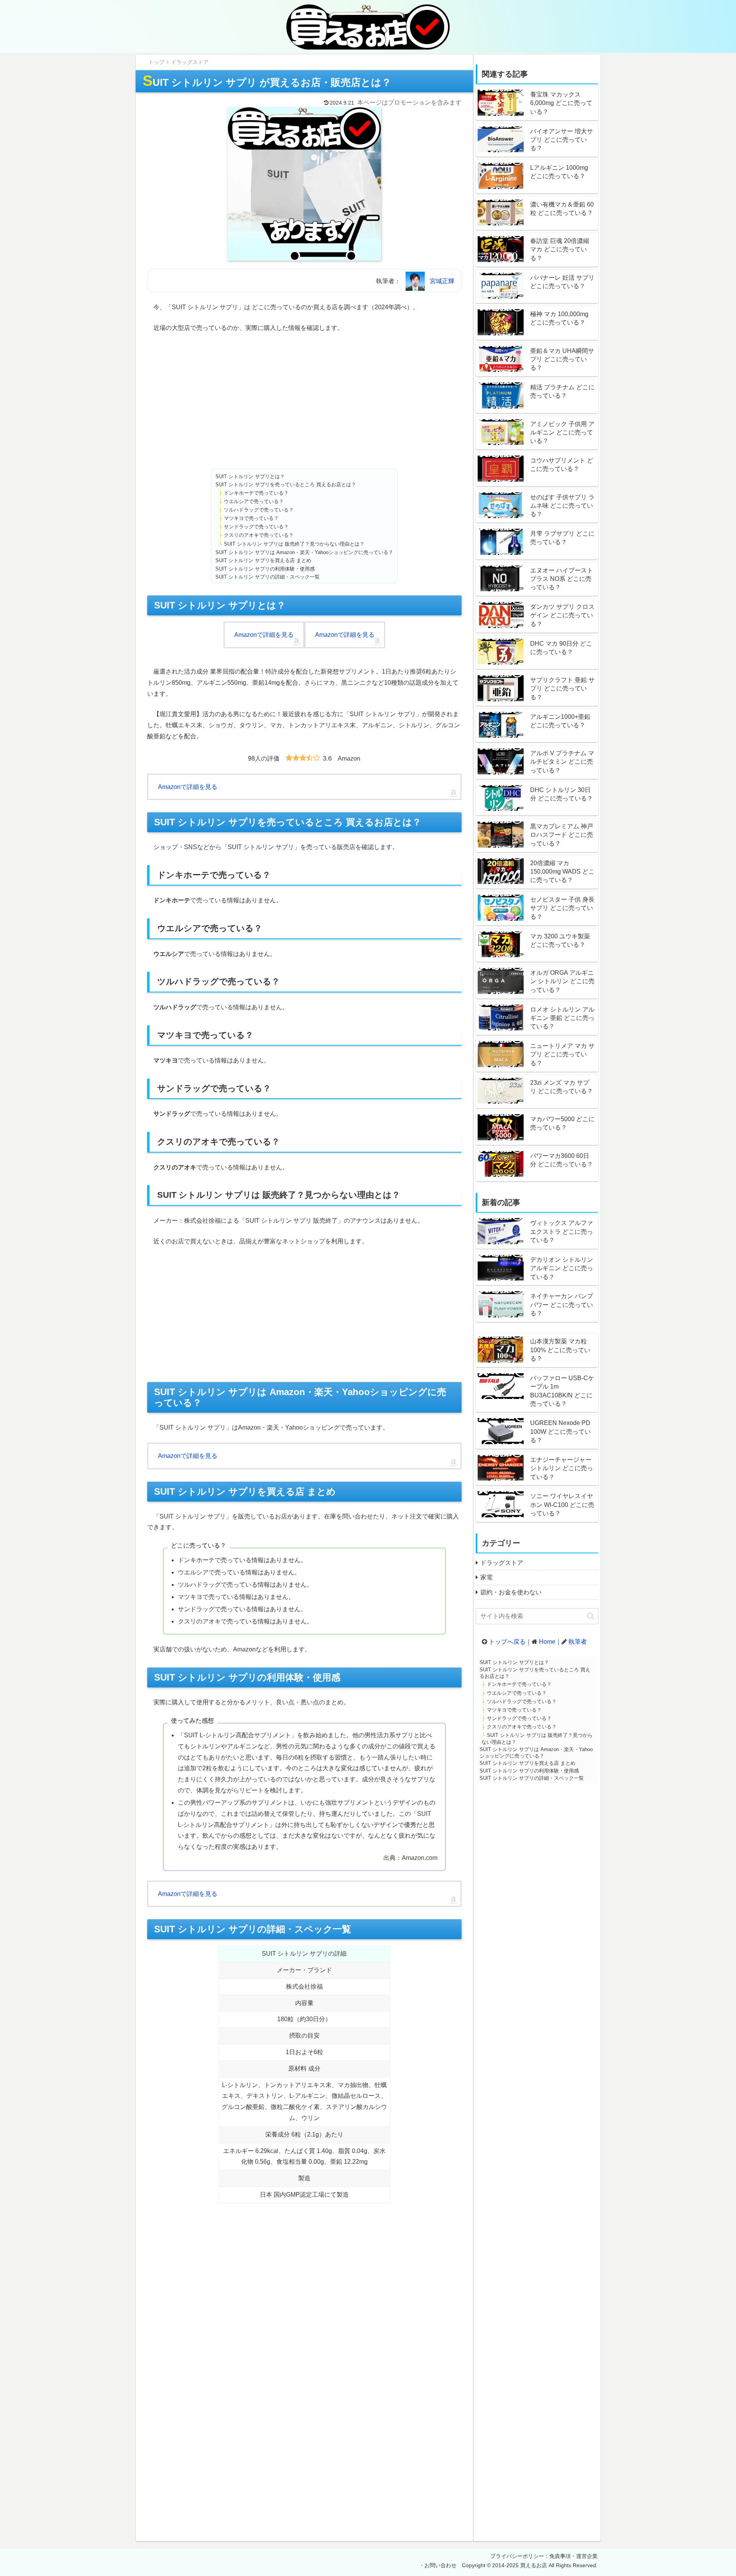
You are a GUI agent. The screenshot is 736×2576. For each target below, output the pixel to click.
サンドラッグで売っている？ (256, 527)
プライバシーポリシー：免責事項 (531, 2556)
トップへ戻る (507, 1642)
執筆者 (578, 1642)
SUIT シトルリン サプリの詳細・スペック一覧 (268, 577)
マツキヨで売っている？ (251, 518)
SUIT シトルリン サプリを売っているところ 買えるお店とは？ (286, 485)
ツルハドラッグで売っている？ (259, 510)
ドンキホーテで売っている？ (256, 493)
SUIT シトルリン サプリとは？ (250, 476)
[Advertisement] (304, 401)
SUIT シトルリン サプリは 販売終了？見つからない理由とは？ (294, 544)
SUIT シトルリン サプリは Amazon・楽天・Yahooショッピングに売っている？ (304, 552)
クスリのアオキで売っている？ (259, 535)
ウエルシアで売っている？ (254, 501)
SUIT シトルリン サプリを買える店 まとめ (263, 560)
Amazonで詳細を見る (264, 635)
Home (547, 1642)
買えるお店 (534, 2565)
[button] (591, 1616)
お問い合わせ (440, 2565)
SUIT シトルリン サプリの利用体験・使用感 (265, 569)
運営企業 (587, 2556)
